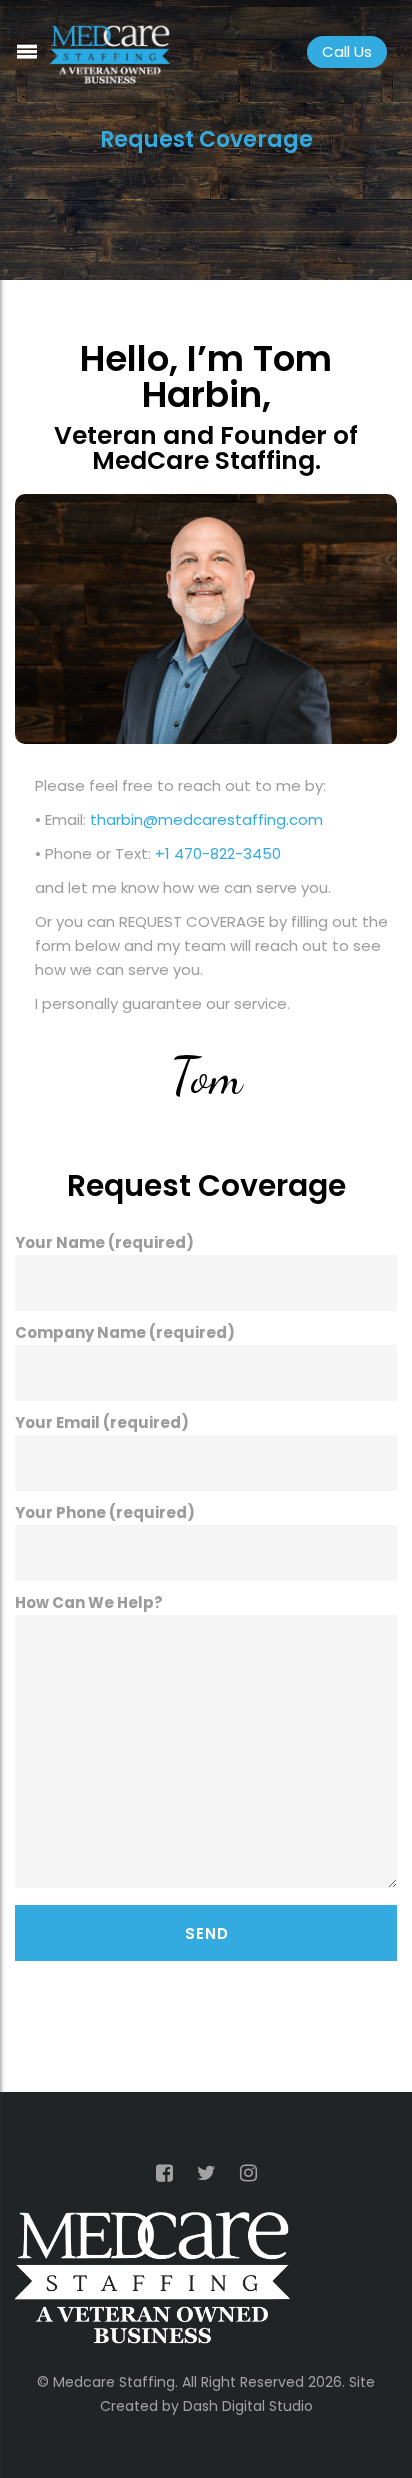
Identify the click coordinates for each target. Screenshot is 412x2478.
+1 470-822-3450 (218, 853)
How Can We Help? (89, 1602)
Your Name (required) (104, 1242)
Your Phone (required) (105, 1512)
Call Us (347, 51)
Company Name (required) (125, 1332)
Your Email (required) (102, 1422)
